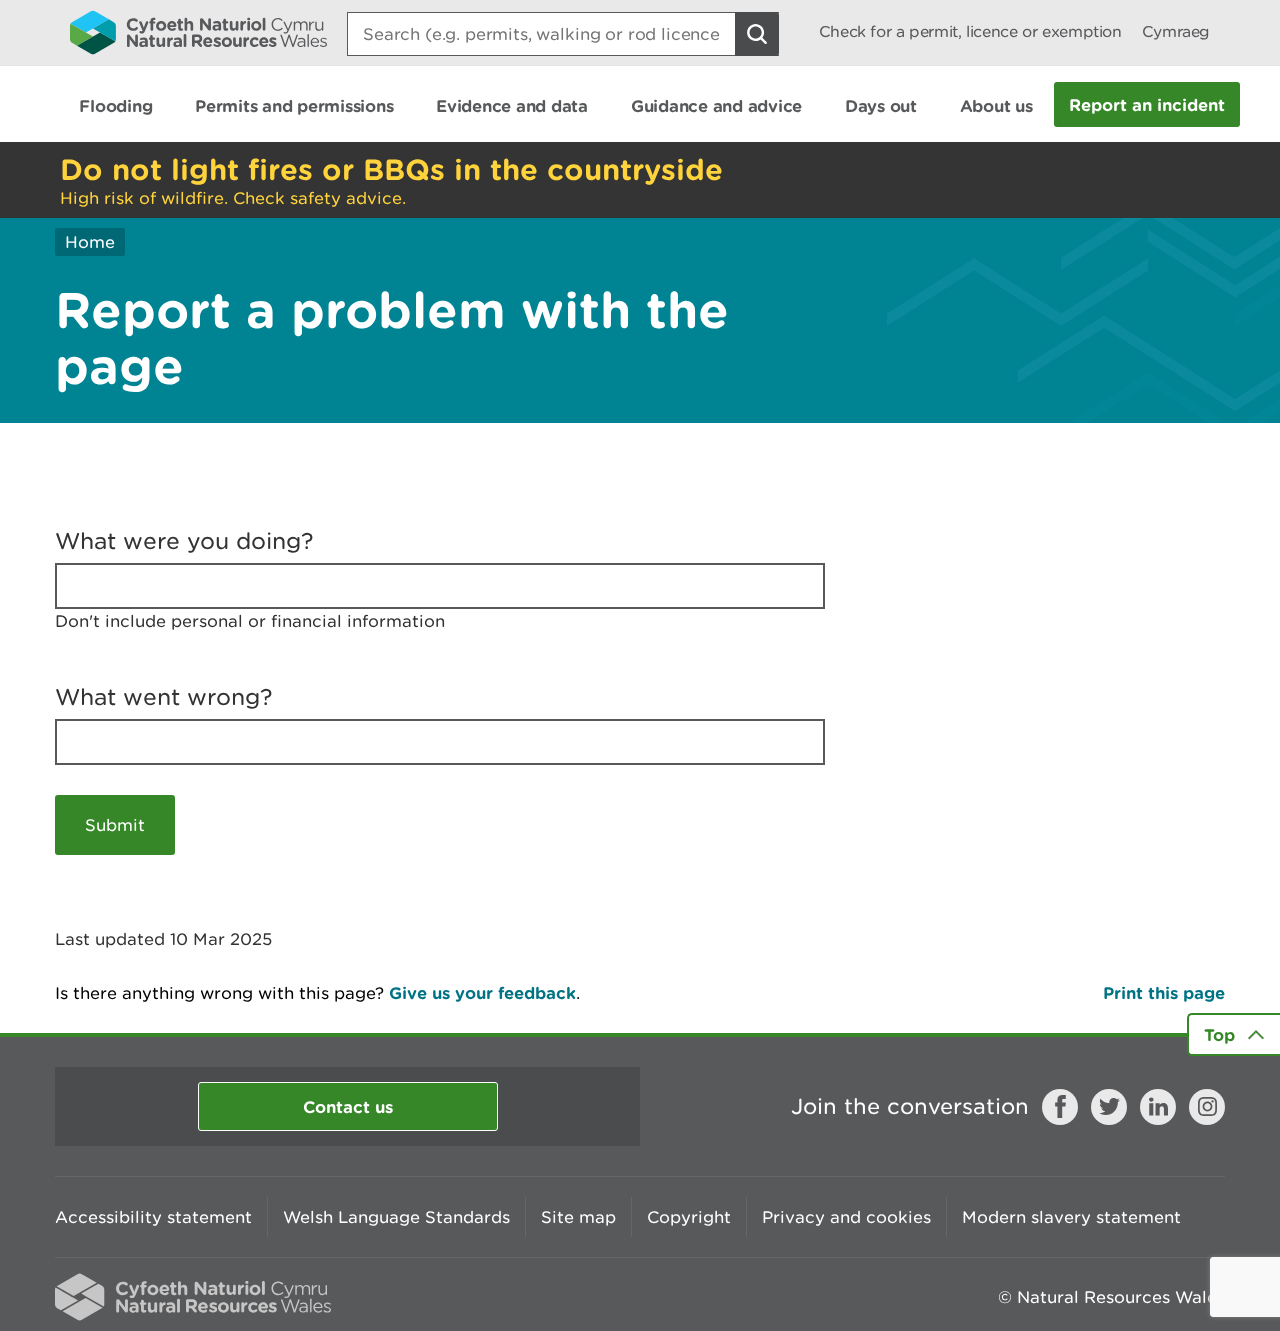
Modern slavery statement (1071, 1217)
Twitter (1109, 1107)
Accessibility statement (153, 1217)
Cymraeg (1176, 31)
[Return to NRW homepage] (198, 32)
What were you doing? (184, 541)
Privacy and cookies (846, 1217)
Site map (578, 1217)
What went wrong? (164, 697)
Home (90, 242)
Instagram (1207, 1107)
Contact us (348, 1106)
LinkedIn (1158, 1107)
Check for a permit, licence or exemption (970, 31)
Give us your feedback (482, 992)
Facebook (1060, 1107)
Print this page (1164, 992)
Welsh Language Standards (396, 1217)
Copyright (689, 1217)
